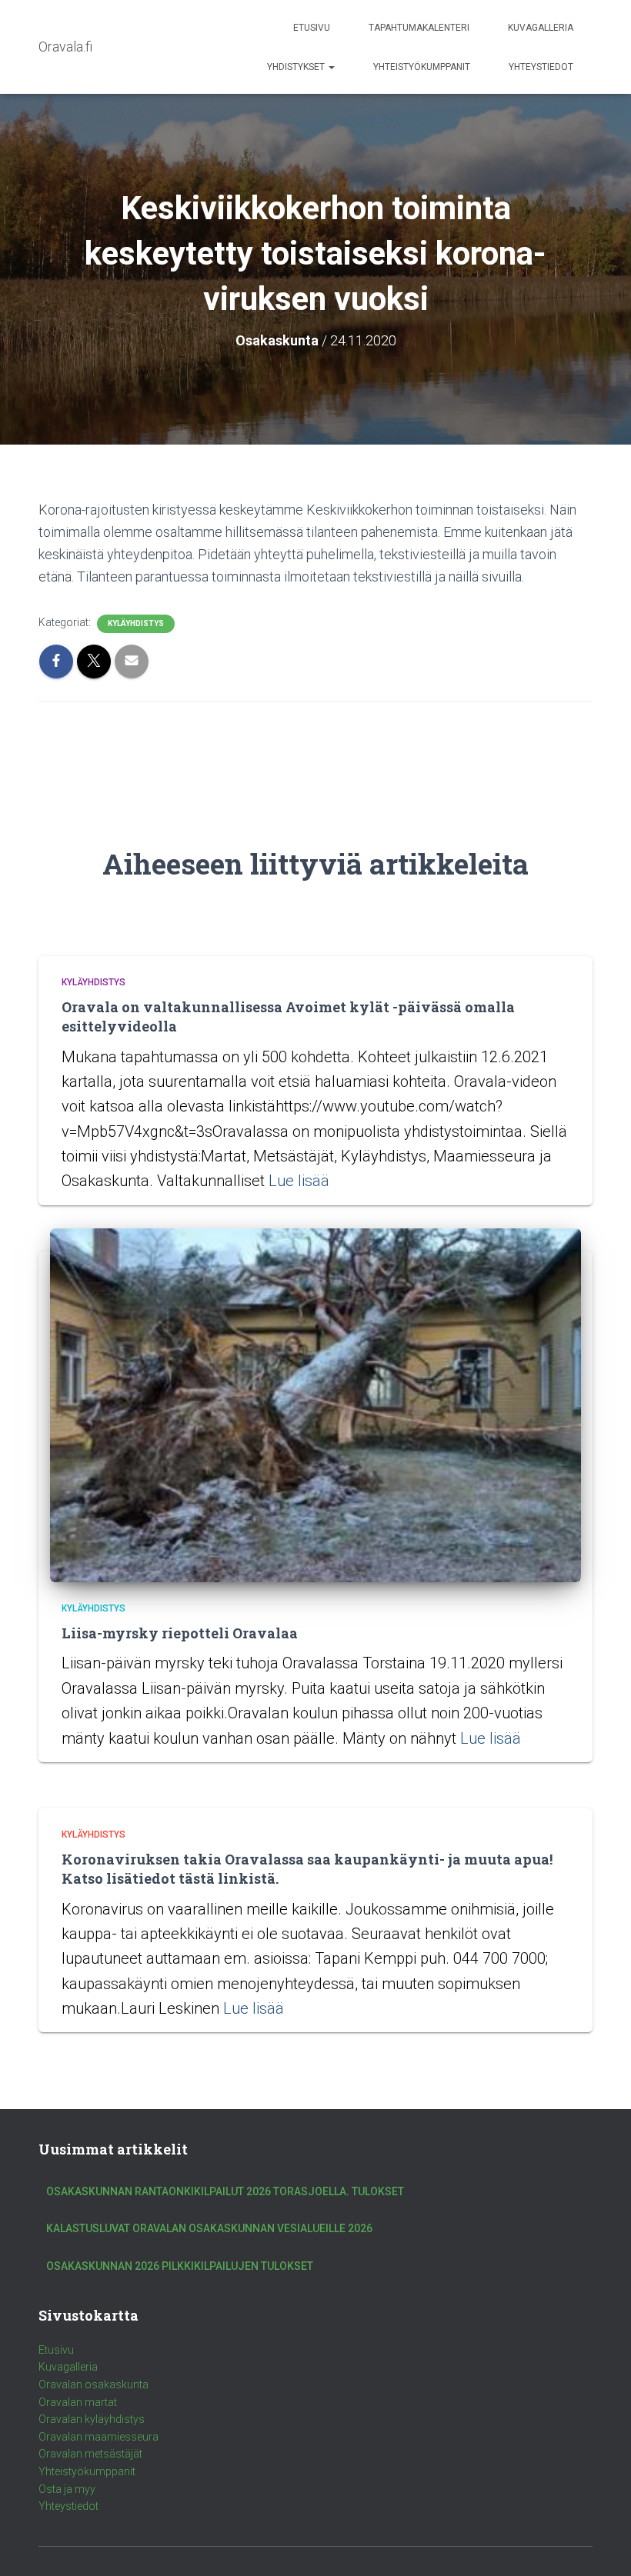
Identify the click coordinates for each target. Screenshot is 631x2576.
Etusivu (312, 28)
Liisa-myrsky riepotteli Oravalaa (180, 1633)
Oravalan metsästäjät (90, 2454)
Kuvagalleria (541, 28)
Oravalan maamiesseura (98, 2437)
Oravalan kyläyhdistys (92, 2419)
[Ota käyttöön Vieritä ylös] (601, 2545)
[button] (331, 67)
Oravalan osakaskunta (93, 2384)
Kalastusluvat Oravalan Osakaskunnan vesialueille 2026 (209, 2228)
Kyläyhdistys (136, 623)
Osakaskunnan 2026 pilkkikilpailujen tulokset (180, 2266)
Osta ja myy (67, 2489)
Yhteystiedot (541, 67)
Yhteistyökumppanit (422, 67)
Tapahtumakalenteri (419, 28)
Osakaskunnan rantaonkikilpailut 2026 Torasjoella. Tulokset (225, 2191)
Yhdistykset (297, 67)
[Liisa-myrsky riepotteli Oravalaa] (315, 1405)
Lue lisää (299, 1181)
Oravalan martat (78, 2402)
